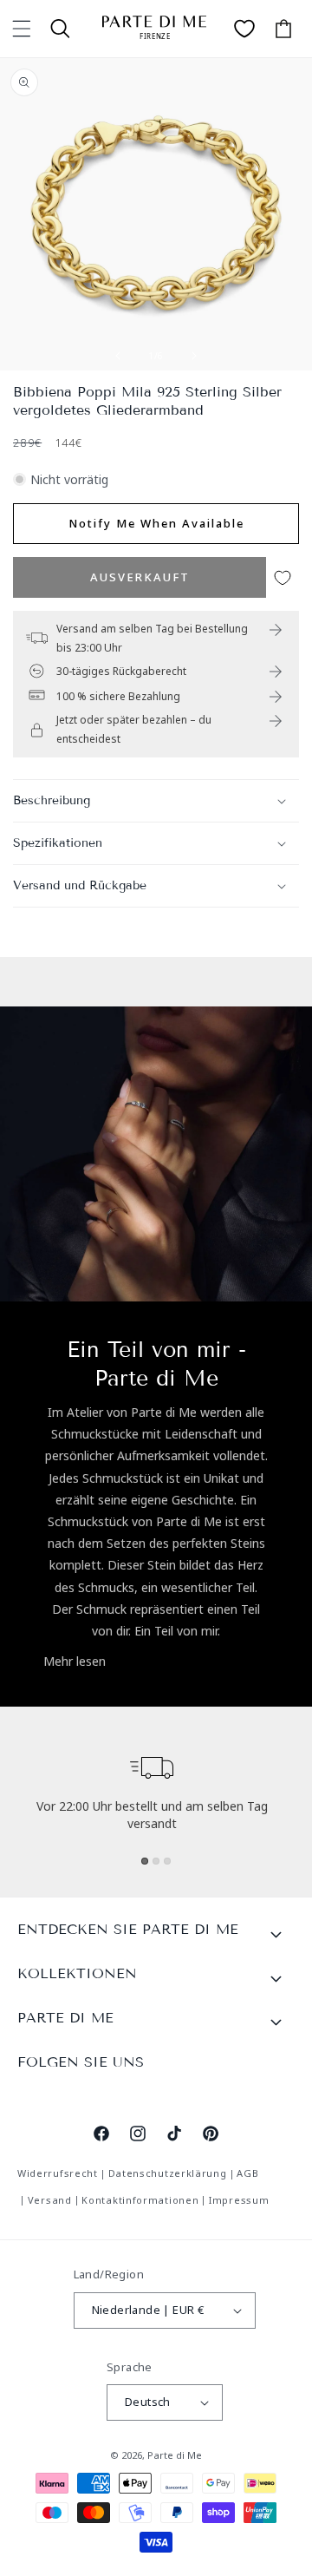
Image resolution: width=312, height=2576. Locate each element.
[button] (22, 29)
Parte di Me (175, 2455)
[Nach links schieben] (118, 356)
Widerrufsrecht (58, 2173)
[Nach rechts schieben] (194, 356)
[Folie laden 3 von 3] (167, 1861)
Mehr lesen (75, 1661)
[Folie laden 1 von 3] (145, 1861)
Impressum (239, 2200)
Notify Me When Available (156, 523)
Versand (50, 2200)
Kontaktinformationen (140, 2200)
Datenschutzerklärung (168, 2173)
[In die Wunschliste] (283, 577)
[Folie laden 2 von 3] (156, 1861)
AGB (247, 2173)
